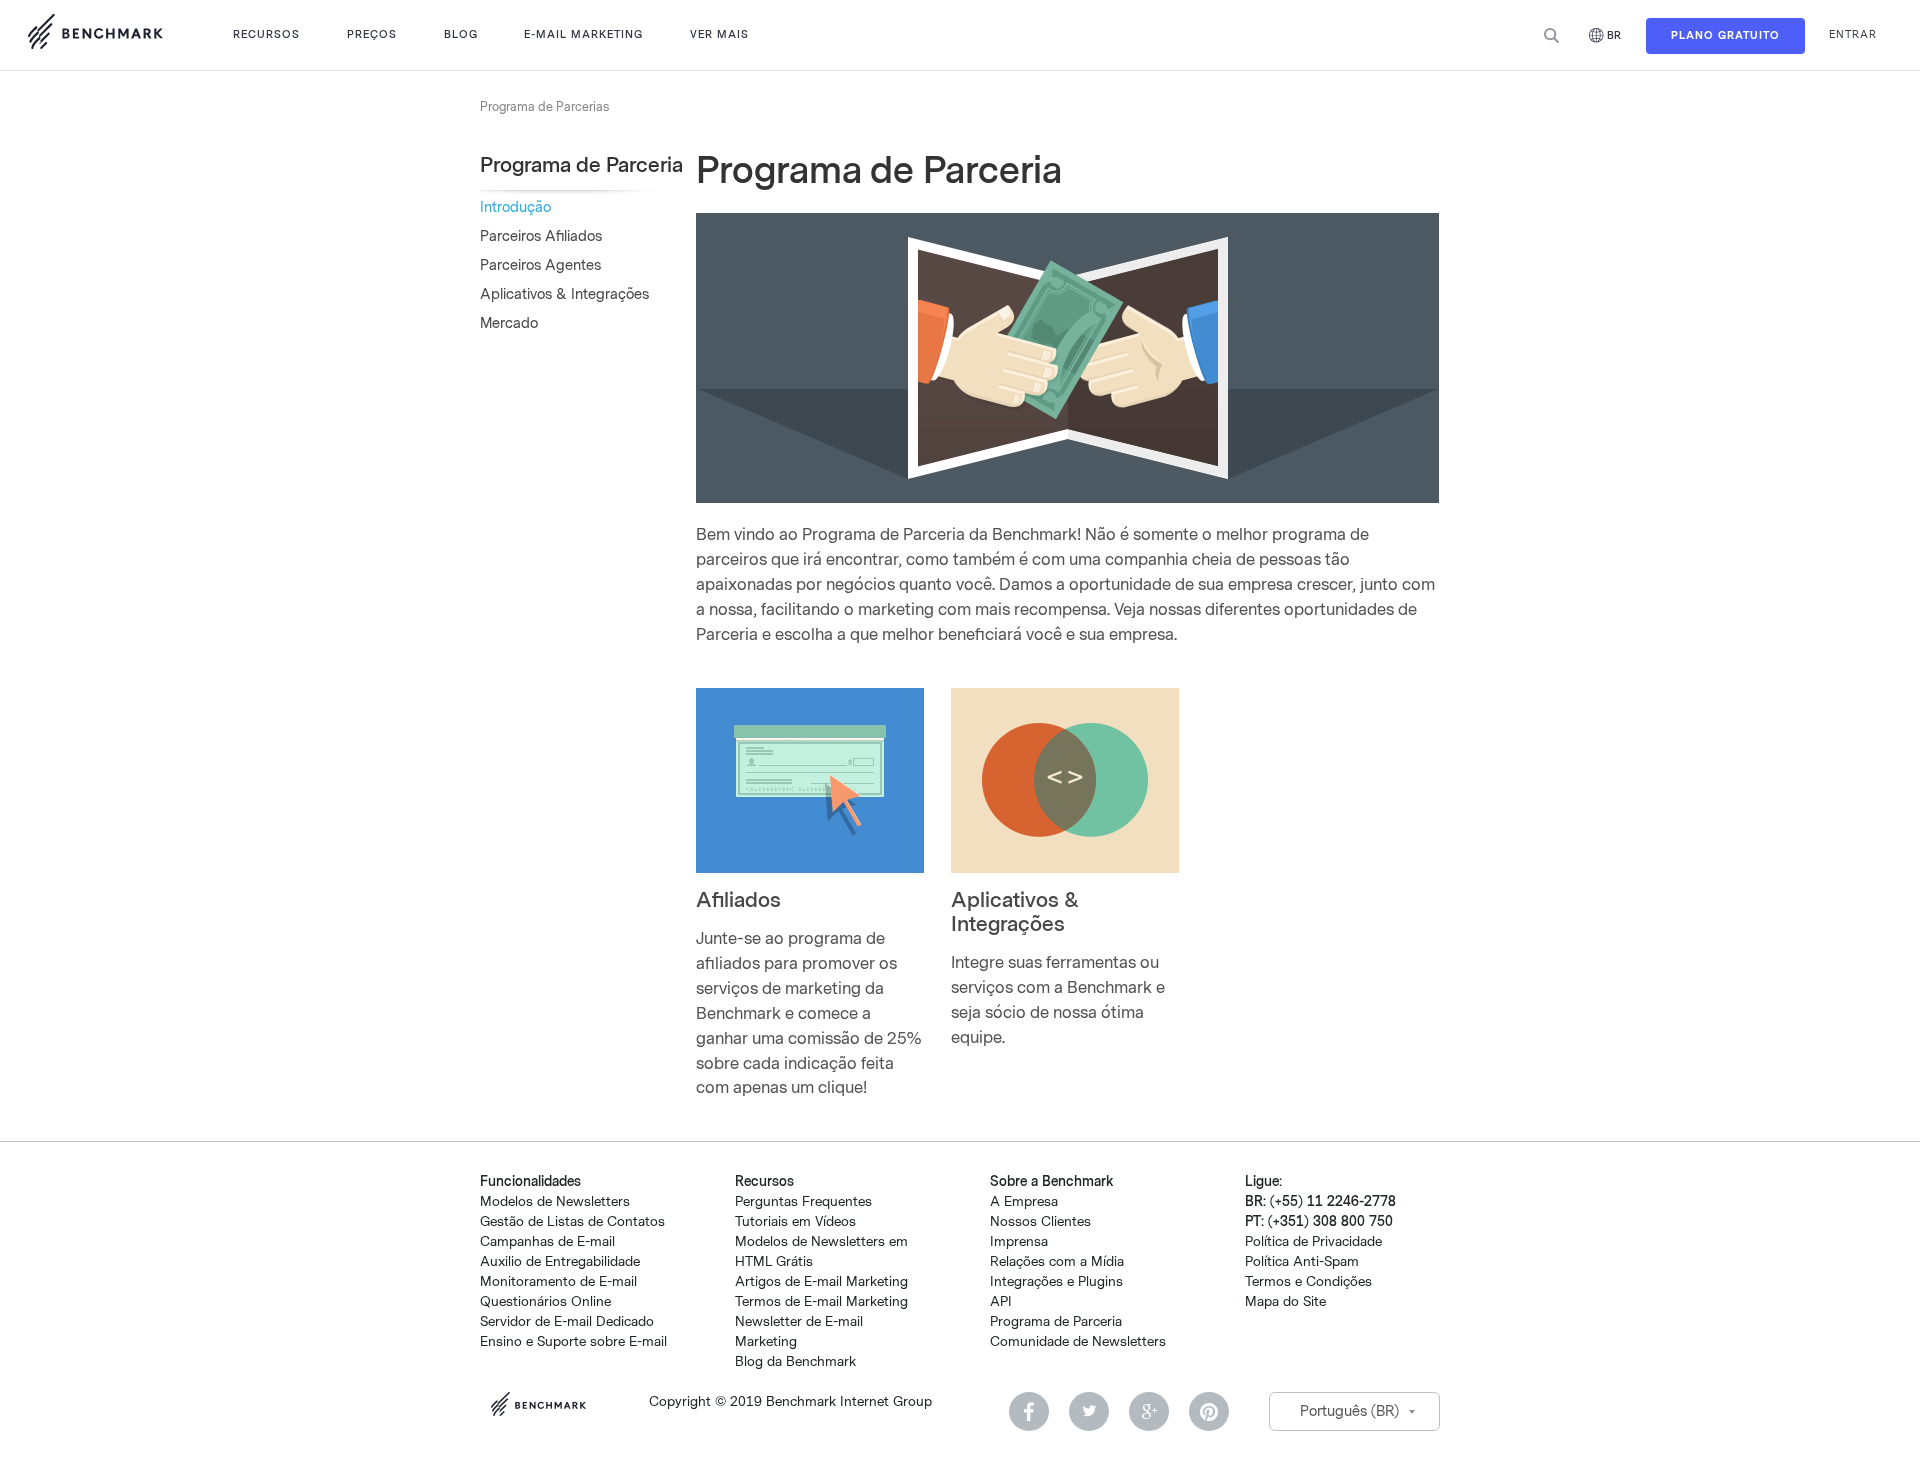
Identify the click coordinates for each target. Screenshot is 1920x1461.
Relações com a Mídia (1057, 1261)
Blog (461, 34)
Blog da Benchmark (795, 1361)
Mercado (509, 323)
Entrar (1853, 34)
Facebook (1029, 1411)
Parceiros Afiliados (541, 236)
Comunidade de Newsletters (1078, 1341)
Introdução (515, 207)
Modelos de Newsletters (555, 1201)
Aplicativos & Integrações (564, 294)
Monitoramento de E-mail (558, 1281)
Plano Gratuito (1725, 35)
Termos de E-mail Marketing (821, 1301)
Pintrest (1209, 1411)
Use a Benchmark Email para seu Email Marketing (95, 35)
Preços (372, 34)
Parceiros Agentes (540, 265)
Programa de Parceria (1056, 1321)
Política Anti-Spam (1302, 1261)
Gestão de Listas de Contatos (572, 1221)
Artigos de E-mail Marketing (821, 1281)
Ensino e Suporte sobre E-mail (573, 1341)
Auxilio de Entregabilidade (560, 1261)
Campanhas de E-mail (547, 1241)
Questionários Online (545, 1301)
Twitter (1089, 1411)
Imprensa (1019, 1241)
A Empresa (1024, 1201)
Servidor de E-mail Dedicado (567, 1321)
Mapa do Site (1285, 1301)
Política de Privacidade (1313, 1241)
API (1001, 1301)
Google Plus (1149, 1411)
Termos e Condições (1308, 1281)
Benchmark (544, 1406)
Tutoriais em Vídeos (795, 1221)
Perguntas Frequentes (803, 1201)
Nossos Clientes (1040, 1221)
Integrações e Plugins (1056, 1281)
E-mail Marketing (583, 34)
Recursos (266, 34)
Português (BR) (1349, 1411)
